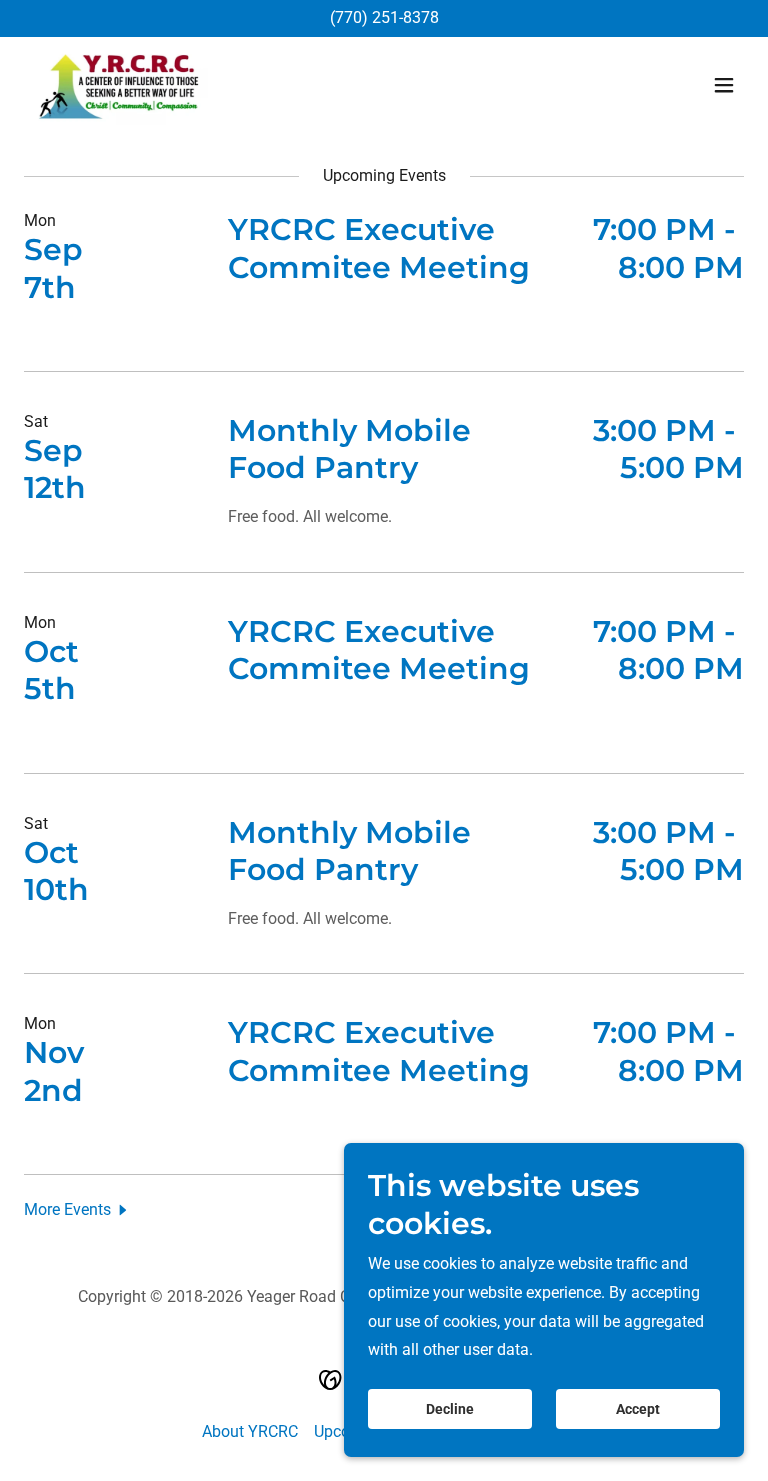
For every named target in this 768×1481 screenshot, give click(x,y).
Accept (638, 1409)
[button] (724, 85)
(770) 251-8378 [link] (384, 17)
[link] (120, 85)
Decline (450, 1409)
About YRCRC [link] (250, 1431)
